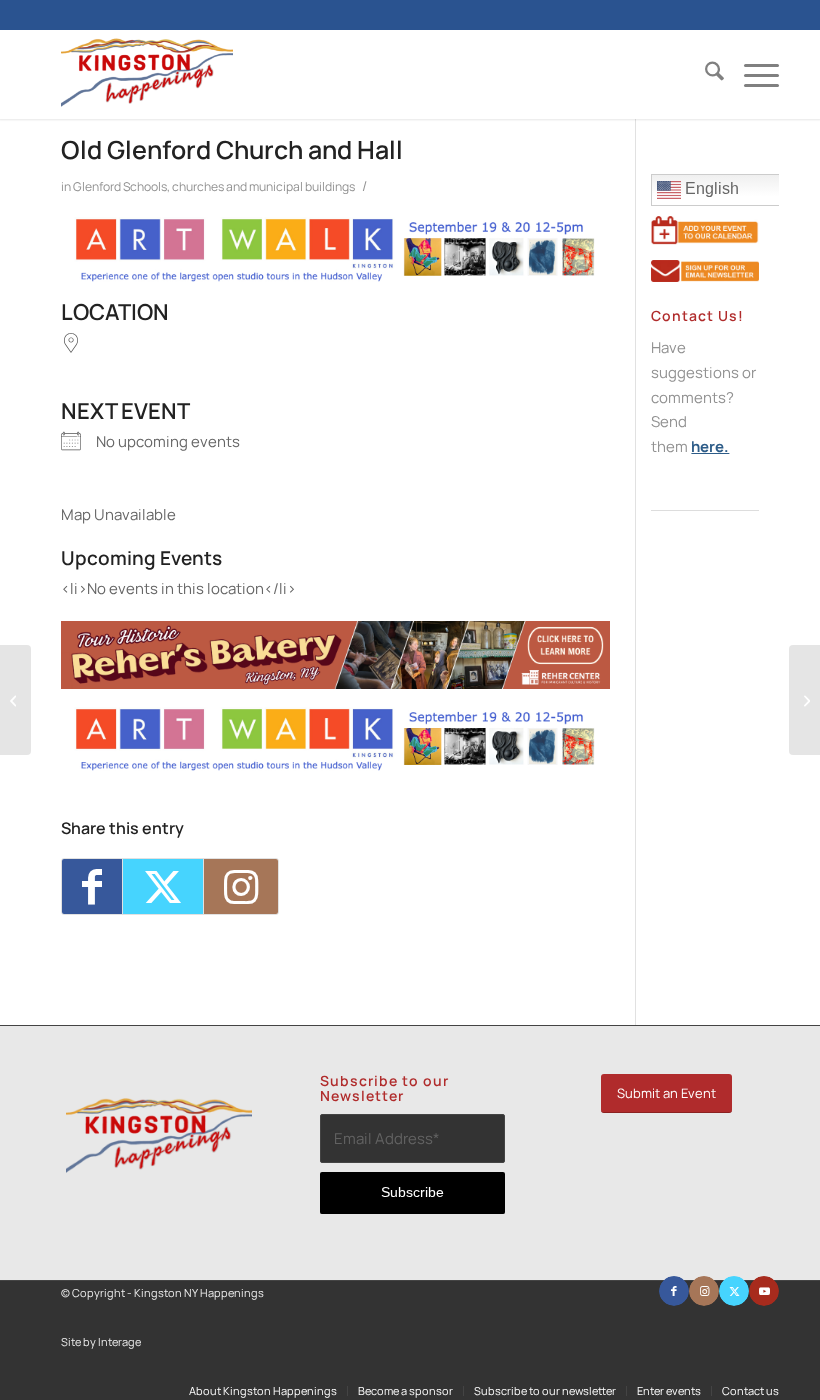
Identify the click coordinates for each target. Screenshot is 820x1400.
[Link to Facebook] (674, 1291)
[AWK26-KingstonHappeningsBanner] (335, 277)
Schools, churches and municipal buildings (239, 186)
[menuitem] (704, 74)
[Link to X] (734, 1291)
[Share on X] (163, 887)
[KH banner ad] (335, 683)
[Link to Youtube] (764, 1291)
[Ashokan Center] (15, 700)
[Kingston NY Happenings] (147, 74)
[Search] (704, 74)
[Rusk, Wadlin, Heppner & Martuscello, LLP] (804, 700)
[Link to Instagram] (241, 887)
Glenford (97, 186)
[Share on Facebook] (92, 887)
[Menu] (751, 74)
